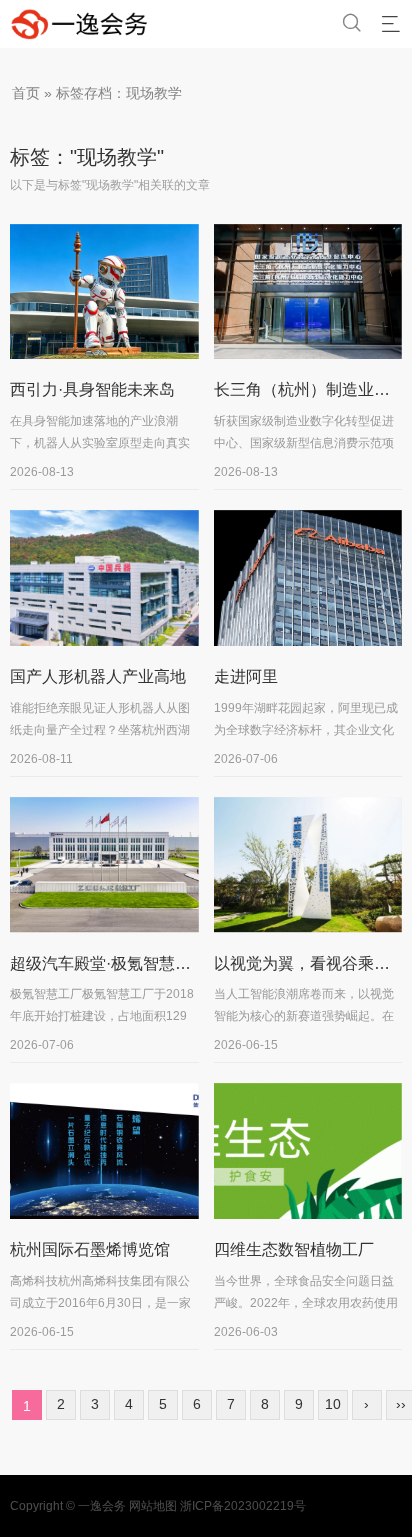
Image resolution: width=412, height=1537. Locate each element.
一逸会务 (102, 1506)
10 (333, 1404)
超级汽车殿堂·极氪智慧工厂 (108, 963)
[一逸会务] (86, 24)
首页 (26, 93)
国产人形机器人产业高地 (98, 676)
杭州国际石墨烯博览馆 (90, 1249)
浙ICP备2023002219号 (243, 1506)
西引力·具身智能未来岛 (92, 389)
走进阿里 (246, 676)
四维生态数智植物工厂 (294, 1249)
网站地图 (153, 1506)
